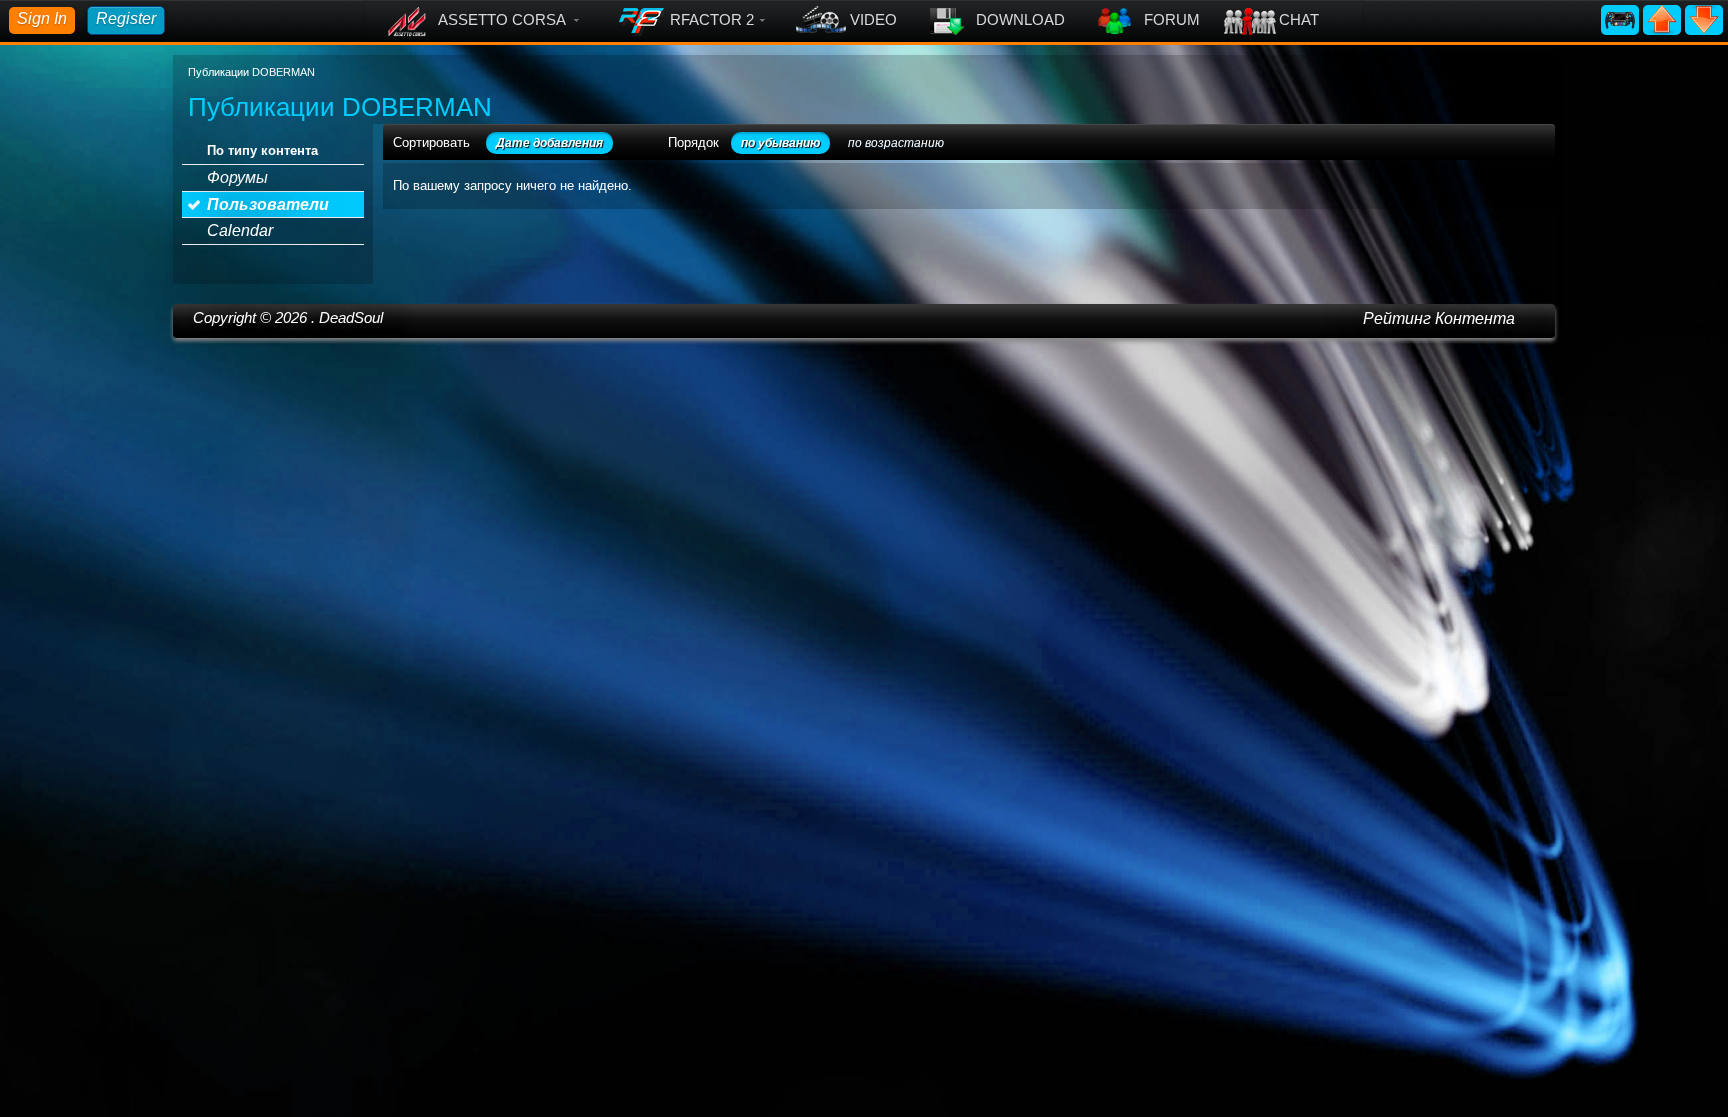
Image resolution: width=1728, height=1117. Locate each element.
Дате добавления (549, 143)
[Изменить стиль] (1622, 18)
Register (126, 18)
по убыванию (780, 143)
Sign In (42, 18)
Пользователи (268, 204)
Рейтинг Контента (1439, 318)
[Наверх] (1664, 18)
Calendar (240, 230)
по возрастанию (896, 143)
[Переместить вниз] (1704, 18)
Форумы (237, 177)
